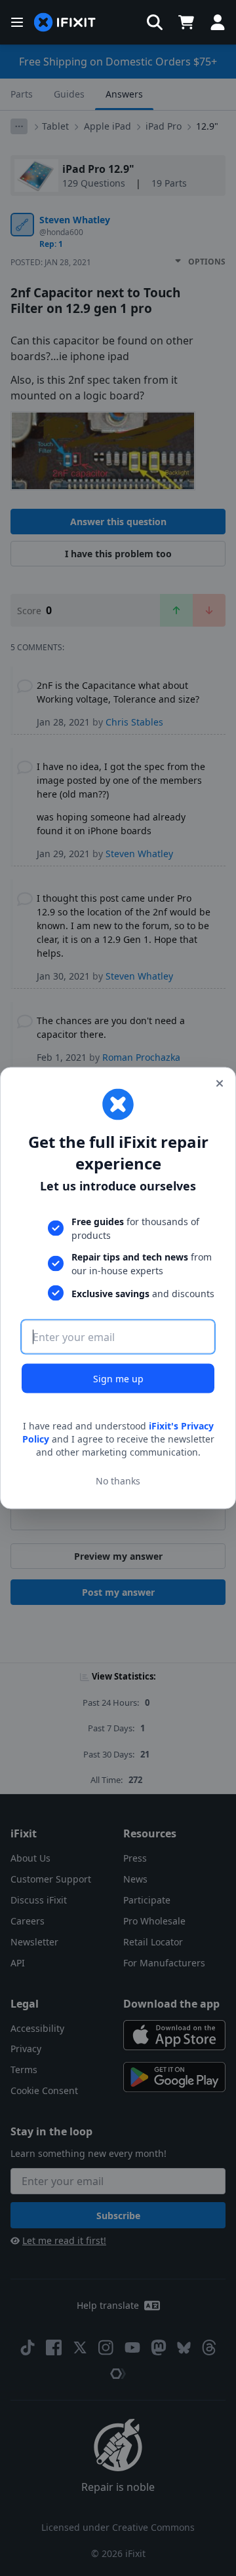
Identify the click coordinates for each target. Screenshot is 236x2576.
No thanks (118, 1480)
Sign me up (118, 1379)
